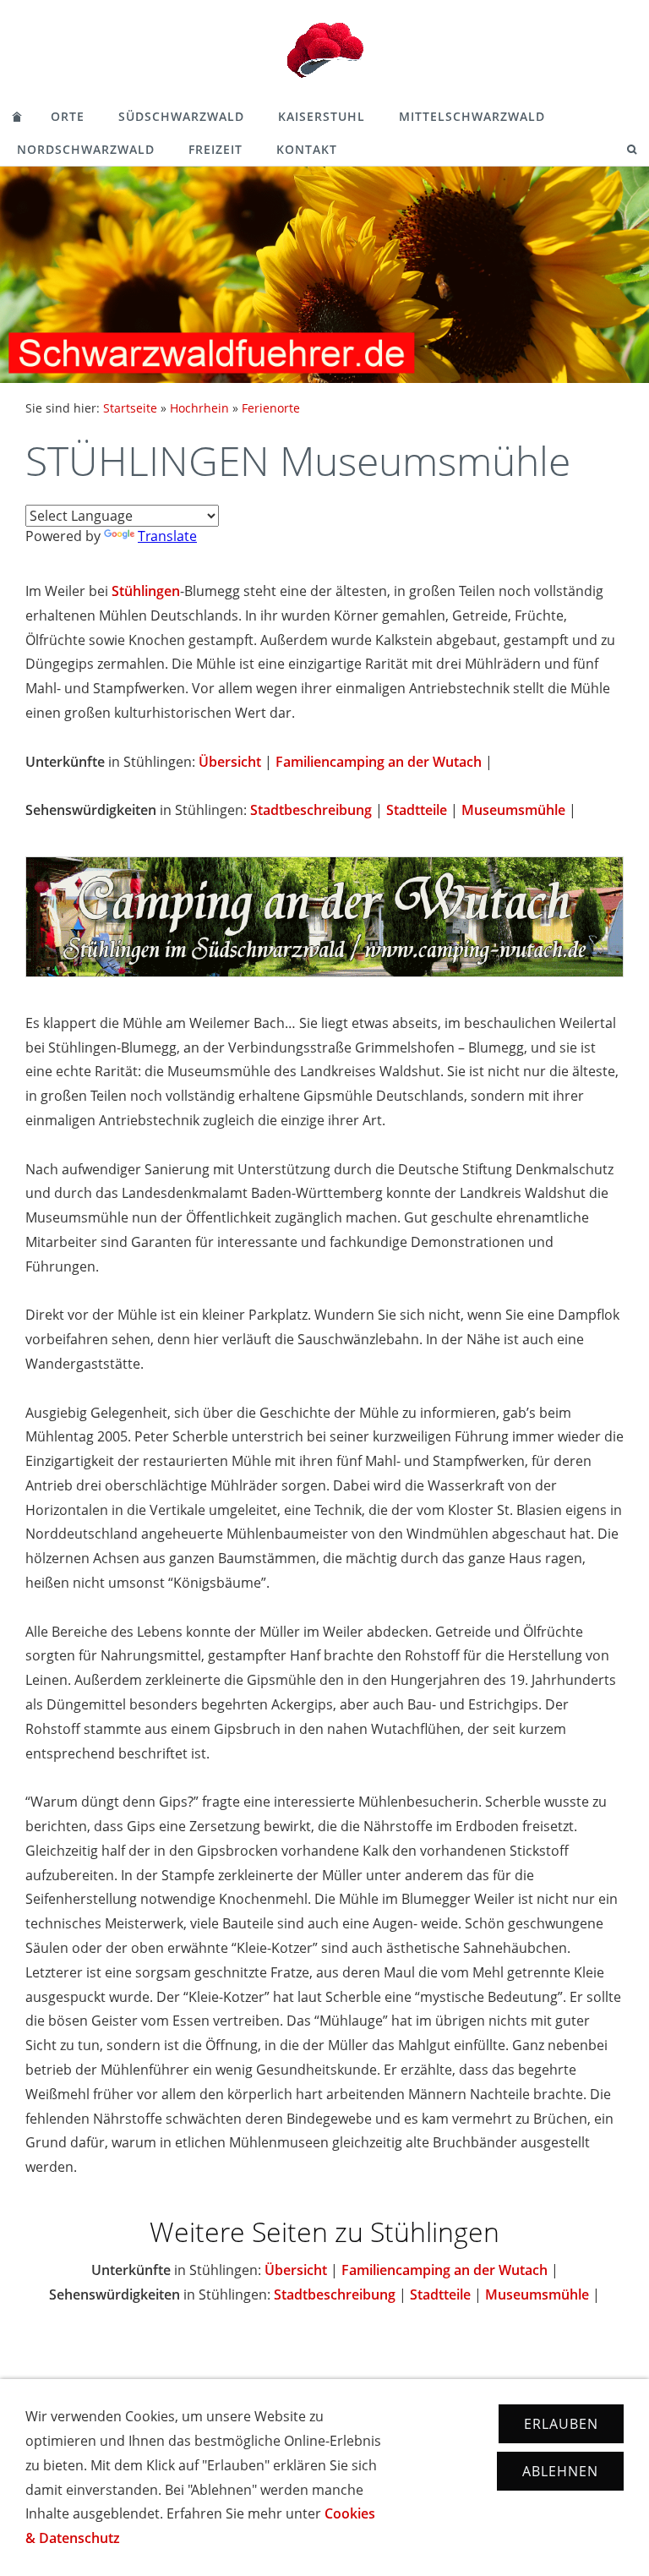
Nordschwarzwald (86, 149)
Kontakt (307, 149)
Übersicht (230, 762)
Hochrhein (199, 408)
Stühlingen (146, 591)
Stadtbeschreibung (311, 810)
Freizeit (215, 149)
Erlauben (561, 2424)
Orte (68, 116)
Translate (167, 536)
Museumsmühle (513, 810)
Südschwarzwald (181, 116)
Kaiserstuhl (322, 116)
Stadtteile (417, 810)
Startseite (130, 408)
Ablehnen (560, 2471)
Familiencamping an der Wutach (379, 762)
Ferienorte (271, 408)
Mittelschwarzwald (472, 116)
